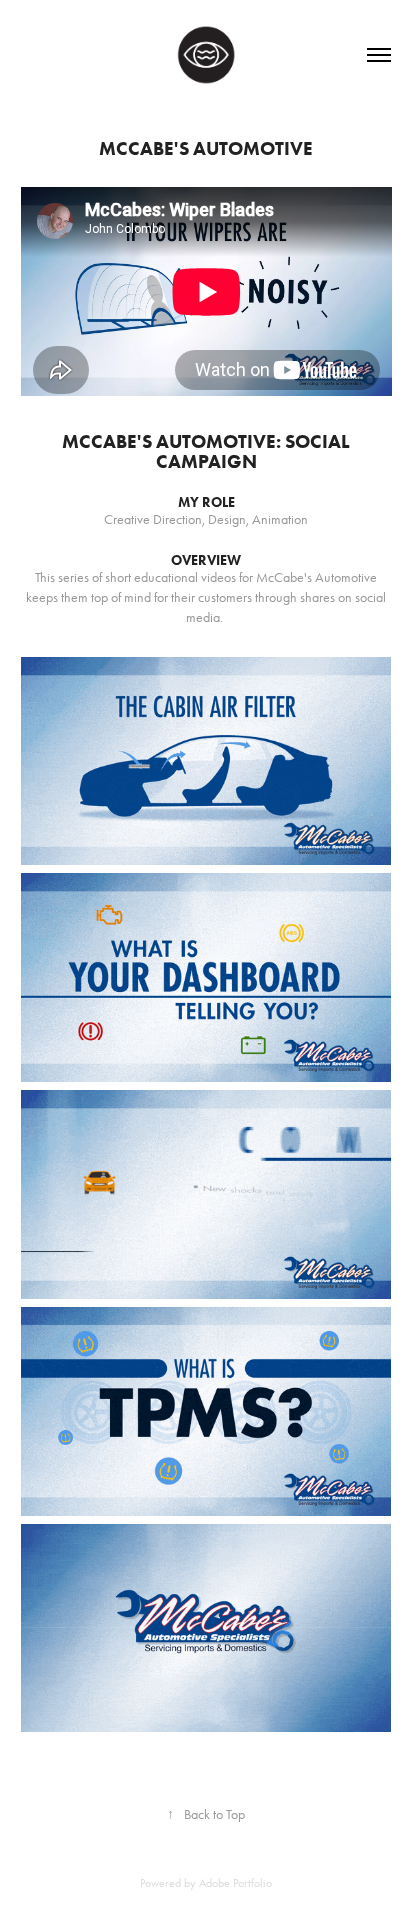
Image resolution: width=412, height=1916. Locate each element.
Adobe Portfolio (235, 1883)
